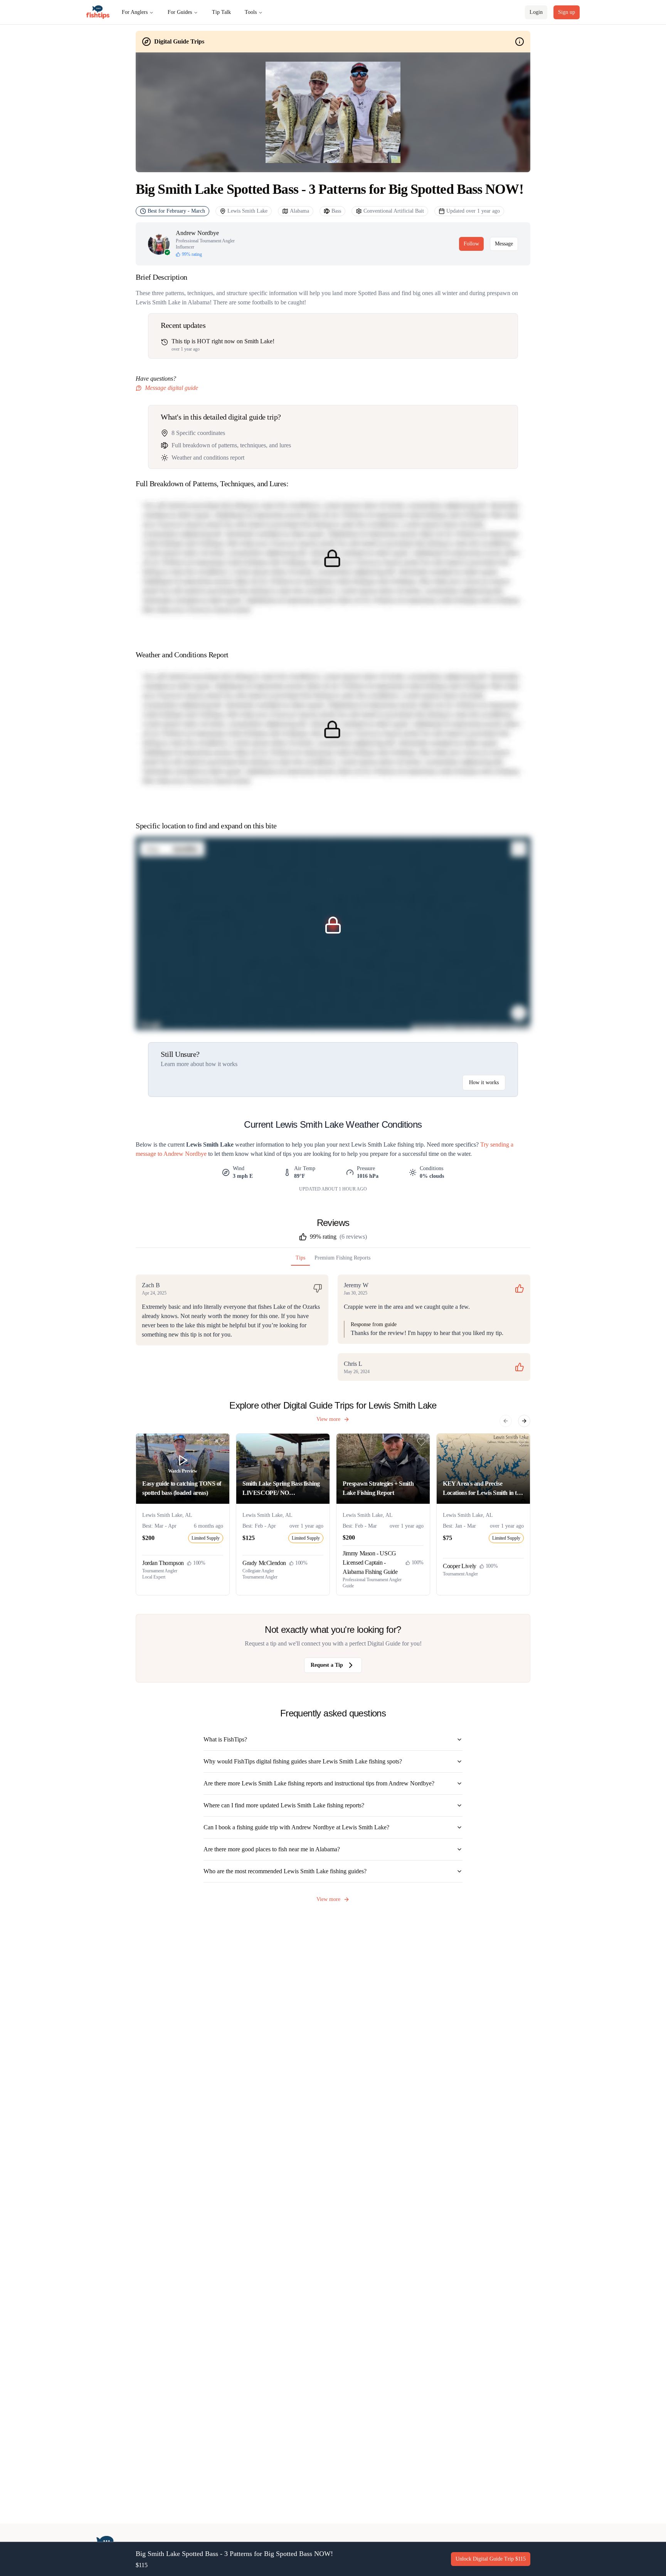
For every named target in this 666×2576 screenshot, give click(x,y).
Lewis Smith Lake (247, 211)
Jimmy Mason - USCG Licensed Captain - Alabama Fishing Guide (370, 1563)
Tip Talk (221, 12)
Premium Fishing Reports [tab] (342, 1258)
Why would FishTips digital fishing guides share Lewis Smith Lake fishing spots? (303, 1761)
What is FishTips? (225, 1739)
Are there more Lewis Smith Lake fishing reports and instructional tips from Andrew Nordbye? (319, 1783)
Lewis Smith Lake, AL (167, 1515)
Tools (251, 12)
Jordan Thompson (163, 1563)
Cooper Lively (460, 1566)
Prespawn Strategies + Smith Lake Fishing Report (378, 1488)
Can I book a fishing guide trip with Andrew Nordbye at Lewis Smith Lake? (296, 1827)
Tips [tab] (300, 1258)
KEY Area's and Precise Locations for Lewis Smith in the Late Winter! (483, 1489)
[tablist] (333, 1260)
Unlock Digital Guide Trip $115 (491, 2559)
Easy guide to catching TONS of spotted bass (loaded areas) (182, 1488)
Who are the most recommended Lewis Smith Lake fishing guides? (285, 1871)
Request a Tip (327, 1665)
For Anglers (135, 12)
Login (536, 12)
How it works (484, 1082)
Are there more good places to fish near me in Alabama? (272, 1849)
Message (504, 244)
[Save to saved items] (221, 1442)
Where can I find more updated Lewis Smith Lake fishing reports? (284, 1805)
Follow (471, 244)
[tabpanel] (333, 1328)
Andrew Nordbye (197, 233)
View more (328, 1419)
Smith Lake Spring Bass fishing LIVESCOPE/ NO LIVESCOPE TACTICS (281, 1489)
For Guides (180, 12)
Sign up (567, 12)
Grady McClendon (264, 1563)
